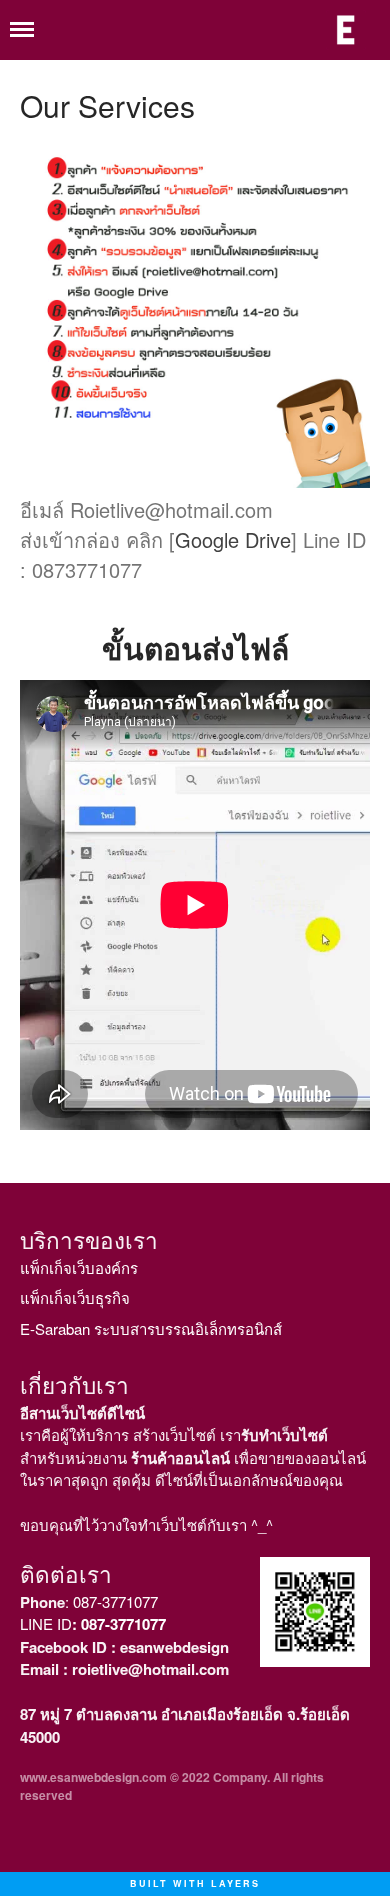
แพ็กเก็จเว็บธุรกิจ (75, 1297)
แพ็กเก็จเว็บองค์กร (79, 1267)
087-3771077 (115, 1601)
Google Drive (233, 539)
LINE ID (93, 1623)
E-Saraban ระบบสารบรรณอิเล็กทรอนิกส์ (151, 1328)
